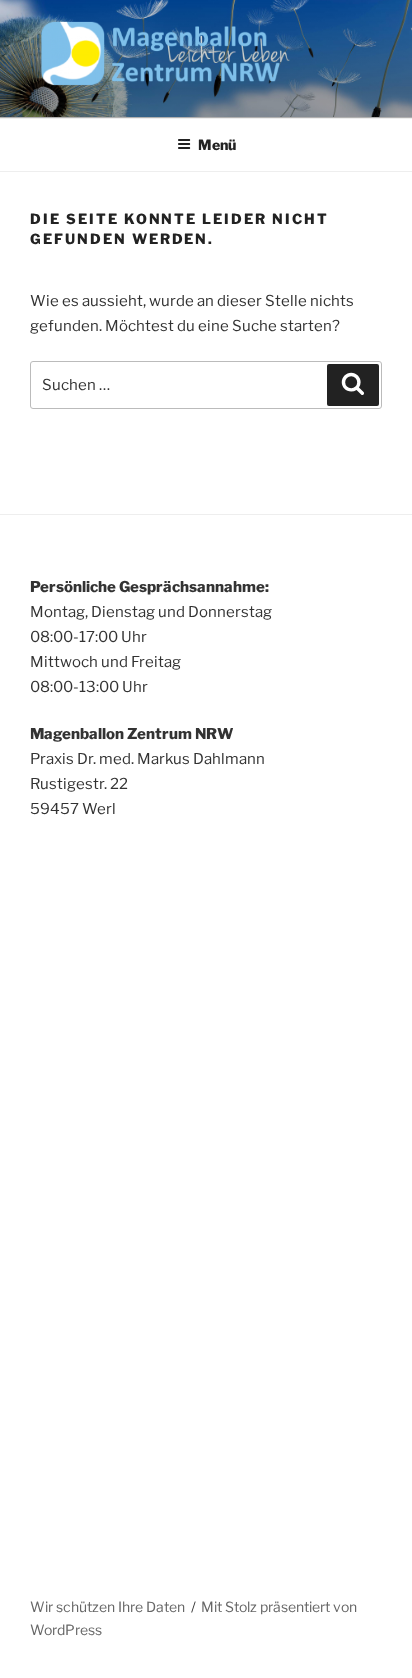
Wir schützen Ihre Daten (107, 1606)
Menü (217, 144)
